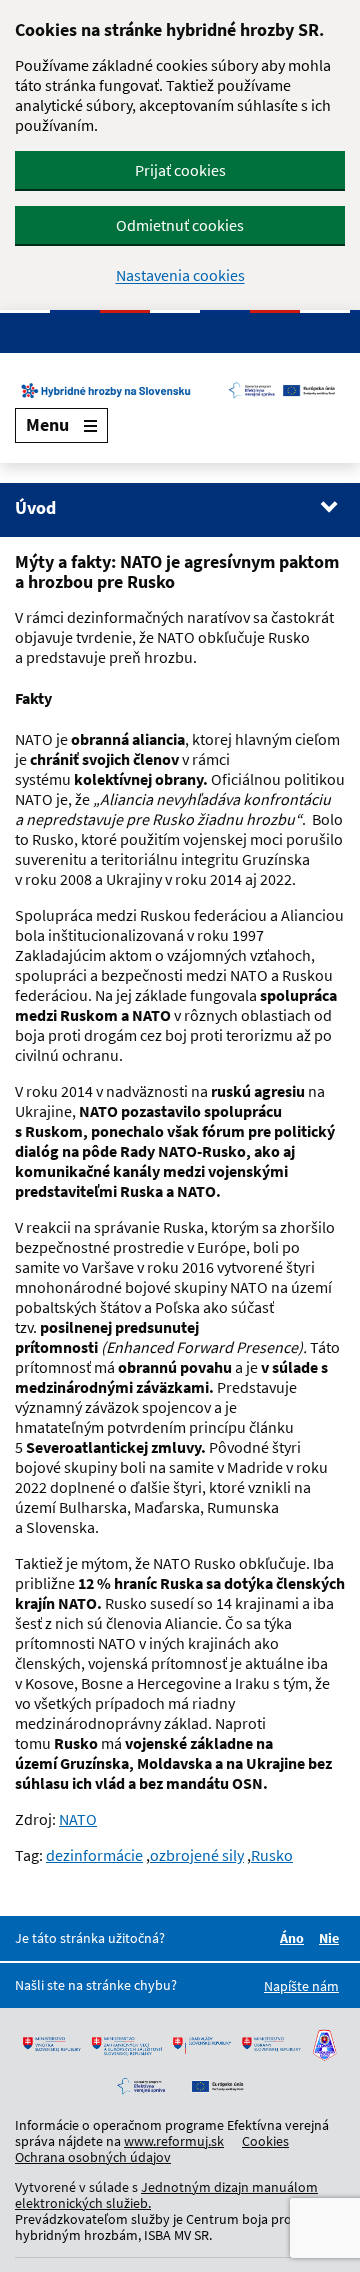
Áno (295, 1938)
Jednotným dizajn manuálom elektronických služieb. (166, 2195)
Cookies (265, 2141)
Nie (332, 1938)
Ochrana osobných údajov (93, 2157)
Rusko (272, 1855)
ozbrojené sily (197, 1855)
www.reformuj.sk (174, 2141)
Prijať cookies (180, 170)
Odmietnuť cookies (180, 225)
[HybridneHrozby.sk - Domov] (180, 390)
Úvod (35, 507)
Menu (47, 424)
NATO (78, 1819)
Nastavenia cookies (180, 275)
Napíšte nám (301, 1986)
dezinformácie (94, 1855)
